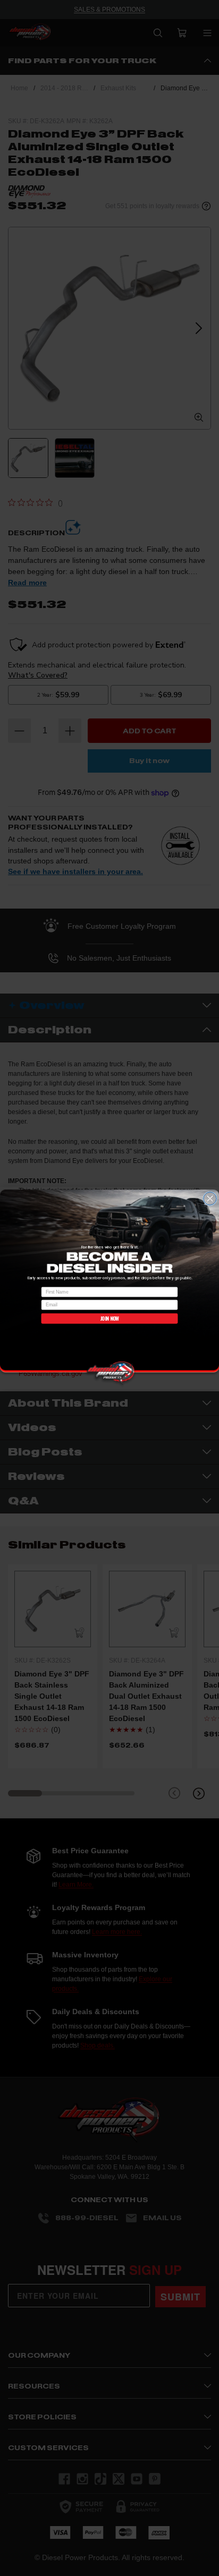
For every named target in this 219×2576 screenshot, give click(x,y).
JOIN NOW (109, 1319)
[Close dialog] (210, 1199)
